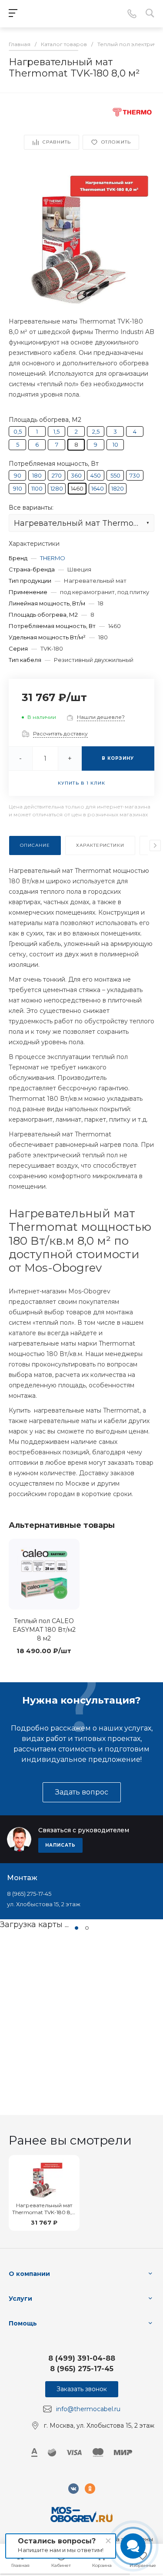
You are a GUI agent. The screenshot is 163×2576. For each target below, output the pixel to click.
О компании (29, 2274)
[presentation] (155, 845)
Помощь (23, 2323)
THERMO (53, 558)
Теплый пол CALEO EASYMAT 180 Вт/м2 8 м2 (44, 1630)
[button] (77, 1928)
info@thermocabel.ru (88, 2409)
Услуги (20, 2299)
